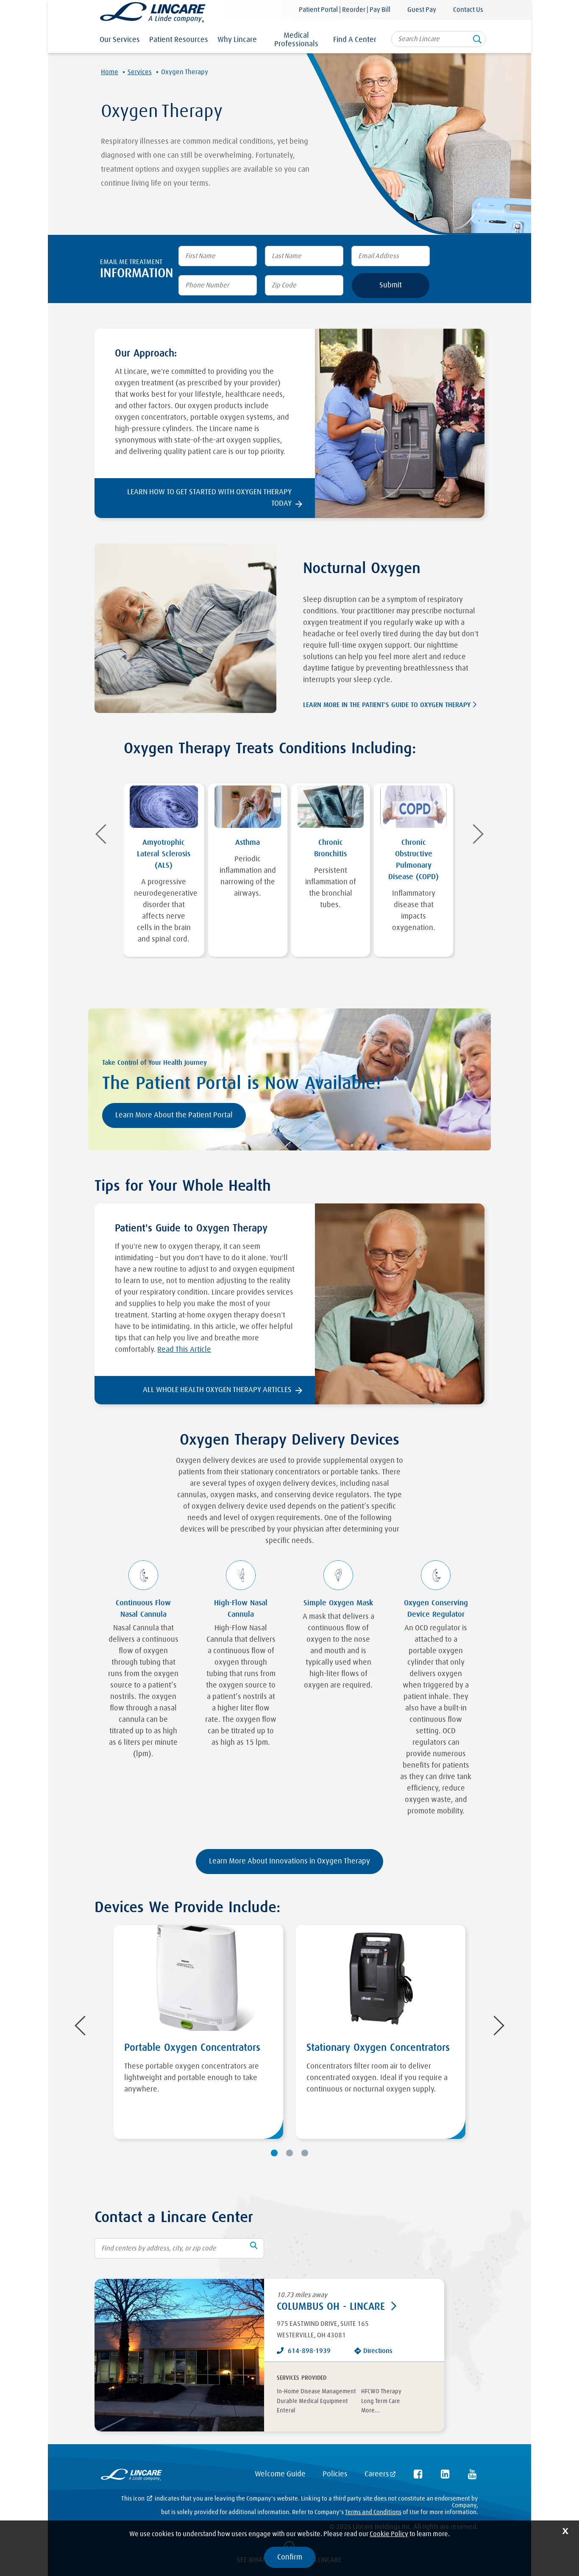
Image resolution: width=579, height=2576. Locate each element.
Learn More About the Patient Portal (174, 1115)
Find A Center (355, 40)
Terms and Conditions (373, 2512)
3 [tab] (305, 2153)
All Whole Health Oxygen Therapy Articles (217, 1390)
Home (110, 72)
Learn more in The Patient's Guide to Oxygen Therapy (387, 705)
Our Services (120, 40)
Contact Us (468, 10)
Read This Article (184, 1350)
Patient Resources (179, 40)
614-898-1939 (309, 2351)
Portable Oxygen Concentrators (192, 2048)
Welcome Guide (280, 2474)
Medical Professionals (296, 40)
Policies (335, 2474)
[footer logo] (131, 2477)
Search (477, 42)
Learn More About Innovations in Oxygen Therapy (289, 1861)
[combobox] (438, 39)
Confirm (290, 2557)
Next (474, 834)
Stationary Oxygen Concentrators (378, 2048)
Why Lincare (237, 40)
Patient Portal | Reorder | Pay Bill (345, 10)
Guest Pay (422, 10)
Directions (378, 2351)
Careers (377, 2474)
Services (140, 72)
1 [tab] (274, 2153)
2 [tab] (289, 2153)
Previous (105, 834)
